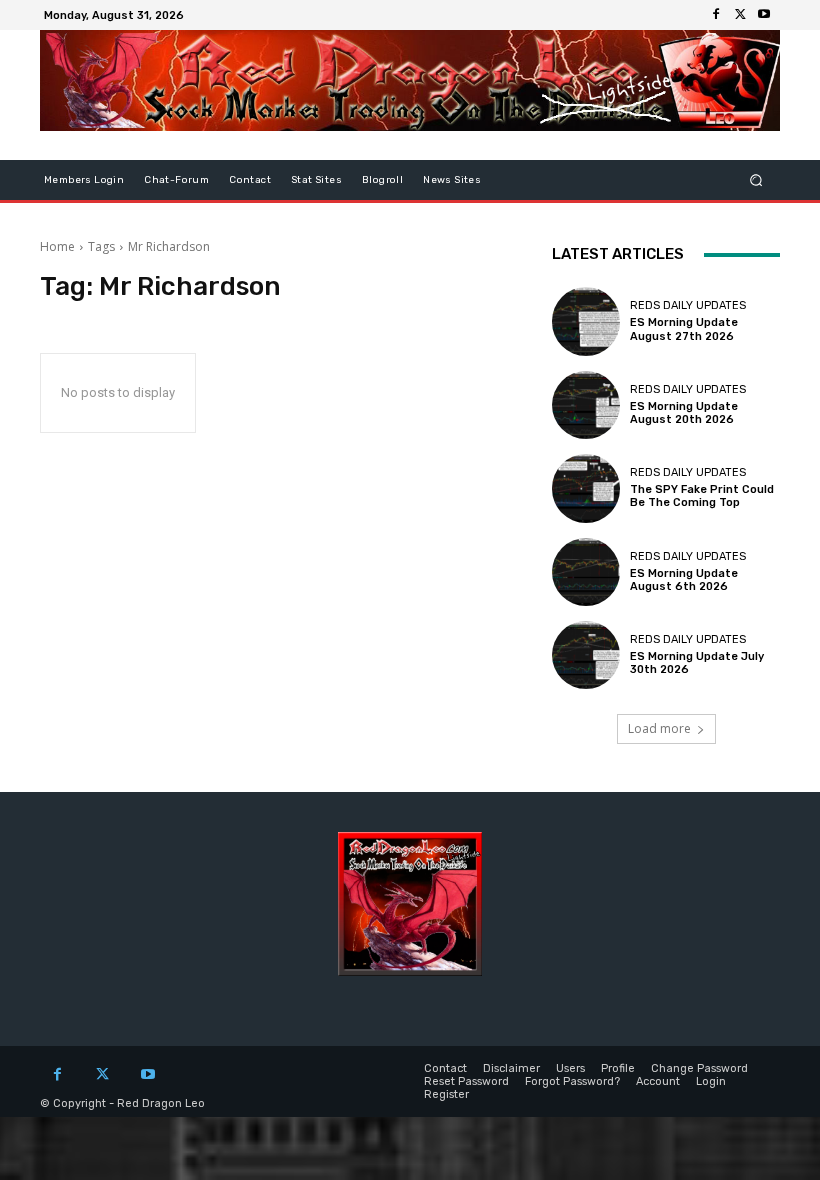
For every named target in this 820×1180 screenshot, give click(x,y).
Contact (250, 180)
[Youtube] (764, 15)
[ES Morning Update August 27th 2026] (586, 321)
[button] (756, 180)
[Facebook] (716, 15)
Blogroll (382, 180)
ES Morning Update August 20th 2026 (684, 413)
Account (658, 1081)
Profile (618, 1068)
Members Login (84, 180)
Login (711, 1081)
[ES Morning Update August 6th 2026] (586, 572)
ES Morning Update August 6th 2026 (684, 580)
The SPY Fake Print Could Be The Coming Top (702, 496)
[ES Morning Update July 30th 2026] (586, 655)
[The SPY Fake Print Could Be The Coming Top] (586, 488)
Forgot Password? (572, 1081)
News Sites (452, 180)
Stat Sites (316, 180)
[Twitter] (740, 15)
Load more (659, 728)
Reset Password (466, 1081)
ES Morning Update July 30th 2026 (697, 663)
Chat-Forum (176, 180)
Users (570, 1068)
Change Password (699, 1068)
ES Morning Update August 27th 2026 (684, 329)
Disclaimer (511, 1068)
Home (57, 246)
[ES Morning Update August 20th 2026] (586, 405)
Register (446, 1094)
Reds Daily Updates (688, 305)
